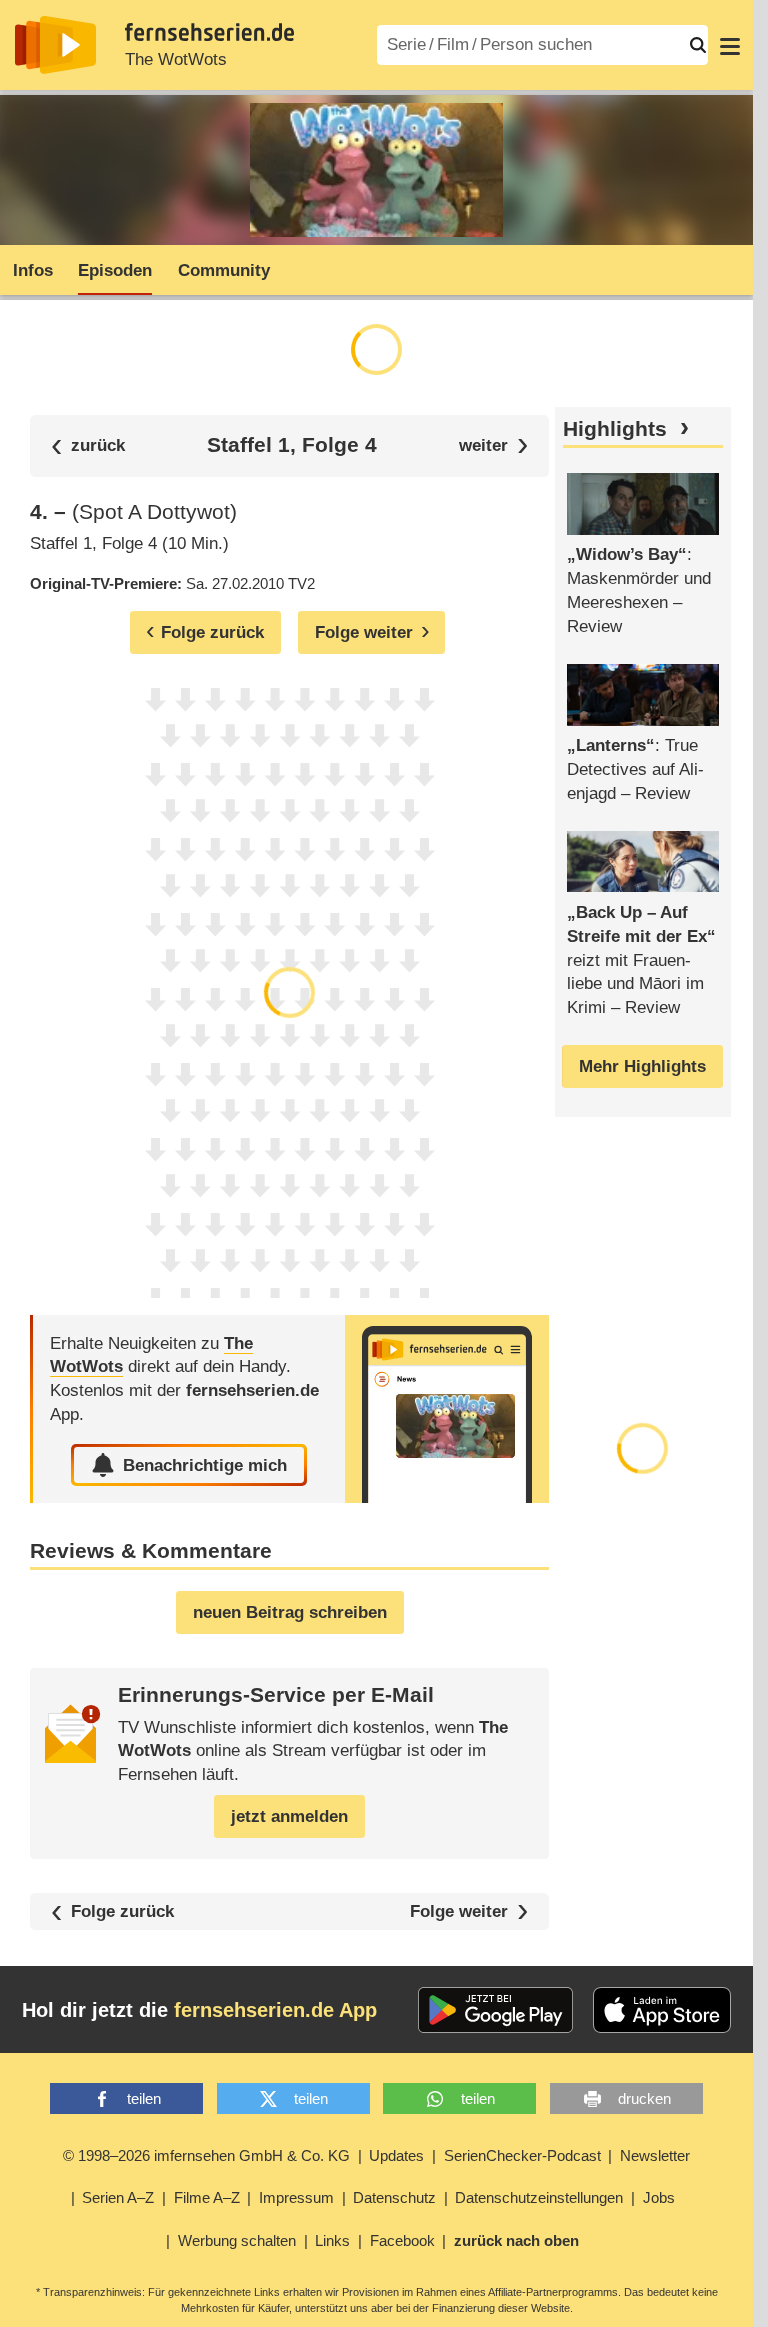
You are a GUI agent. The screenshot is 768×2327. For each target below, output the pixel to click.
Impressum (296, 2197)
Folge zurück (122, 1911)
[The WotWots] (447, 1409)
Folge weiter (459, 1911)
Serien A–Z (118, 2197)
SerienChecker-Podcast (522, 2155)
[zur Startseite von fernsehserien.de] (55, 45)
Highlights (615, 429)
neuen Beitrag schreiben (290, 1612)
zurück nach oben (516, 2240)
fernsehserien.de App (275, 2010)
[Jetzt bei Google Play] (495, 2010)
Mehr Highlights (642, 1066)
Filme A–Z (207, 2197)
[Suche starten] (698, 45)
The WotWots (176, 59)
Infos (33, 270)
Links (332, 2240)
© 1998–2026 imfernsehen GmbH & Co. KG (206, 2155)
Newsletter (655, 2155)
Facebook (402, 2240)
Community (224, 270)
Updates (396, 2155)
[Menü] (730, 45)
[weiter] (493, 445)
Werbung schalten (237, 2240)
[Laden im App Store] (662, 2010)
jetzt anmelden (289, 1816)
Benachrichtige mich (205, 1465)
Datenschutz (394, 2197)
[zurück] (88, 445)
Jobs (659, 2197)
